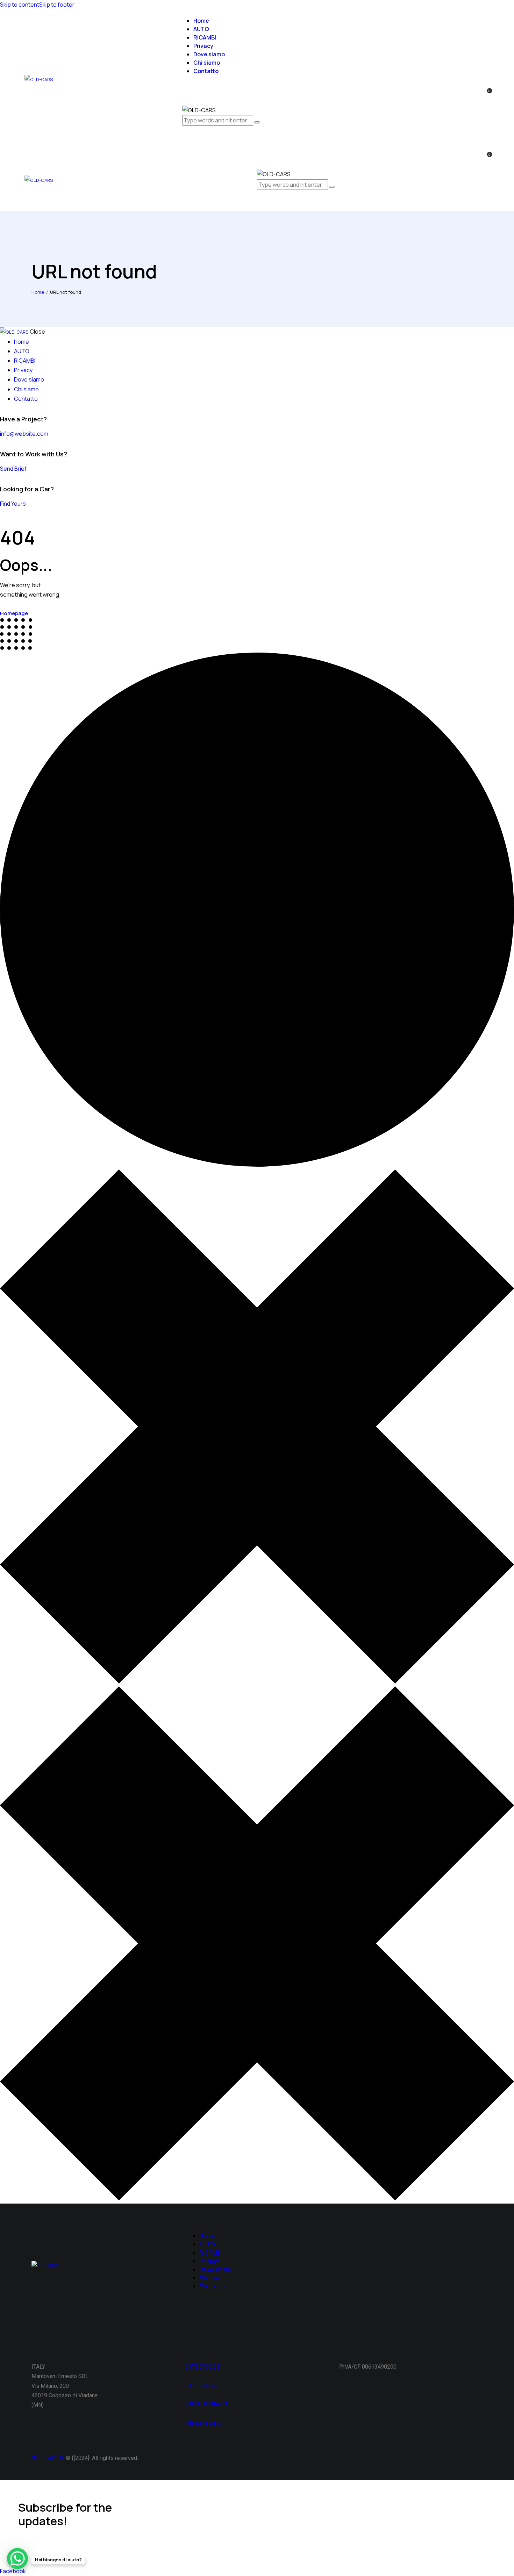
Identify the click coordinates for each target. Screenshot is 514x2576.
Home (38, 292)
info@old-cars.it (205, 2423)
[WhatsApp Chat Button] (17, 2559)
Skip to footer (57, 5)
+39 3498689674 (206, 2404)
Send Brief (13, 469)
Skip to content (20, 5)
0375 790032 (202, 2386)
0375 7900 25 (203, 2367)
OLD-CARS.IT (48, 2458)
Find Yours (13, 504)
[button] (259, 201)
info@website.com (24, 434)
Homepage (14, 613)
